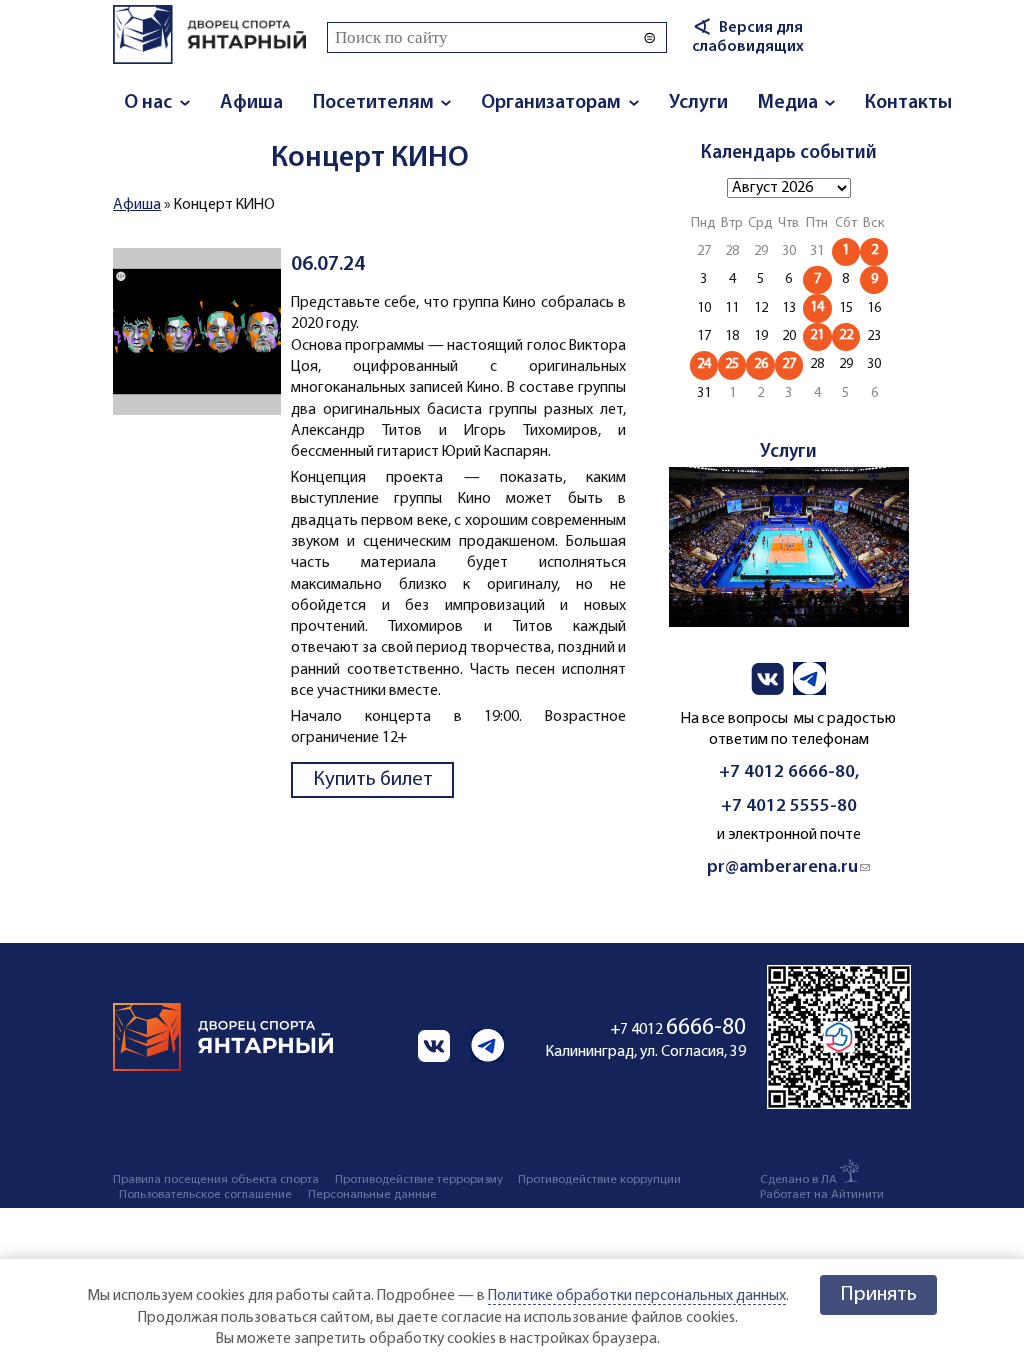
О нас (148, 103)
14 (817, 307)
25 (732, 364)
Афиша (251, 103)
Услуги (698, 103)
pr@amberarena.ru (788, 867)
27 (789, 364)
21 (817, 335)
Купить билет (373, 779)
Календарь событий (789, 153)
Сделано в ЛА (798, 1180)
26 (761, 364)
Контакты (908, 103)
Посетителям (373, 103)
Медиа (788, 103)
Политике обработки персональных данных (637, 1296)
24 (704, 364)
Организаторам (551, 103)
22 (846, 335)
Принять (878, 1294)
